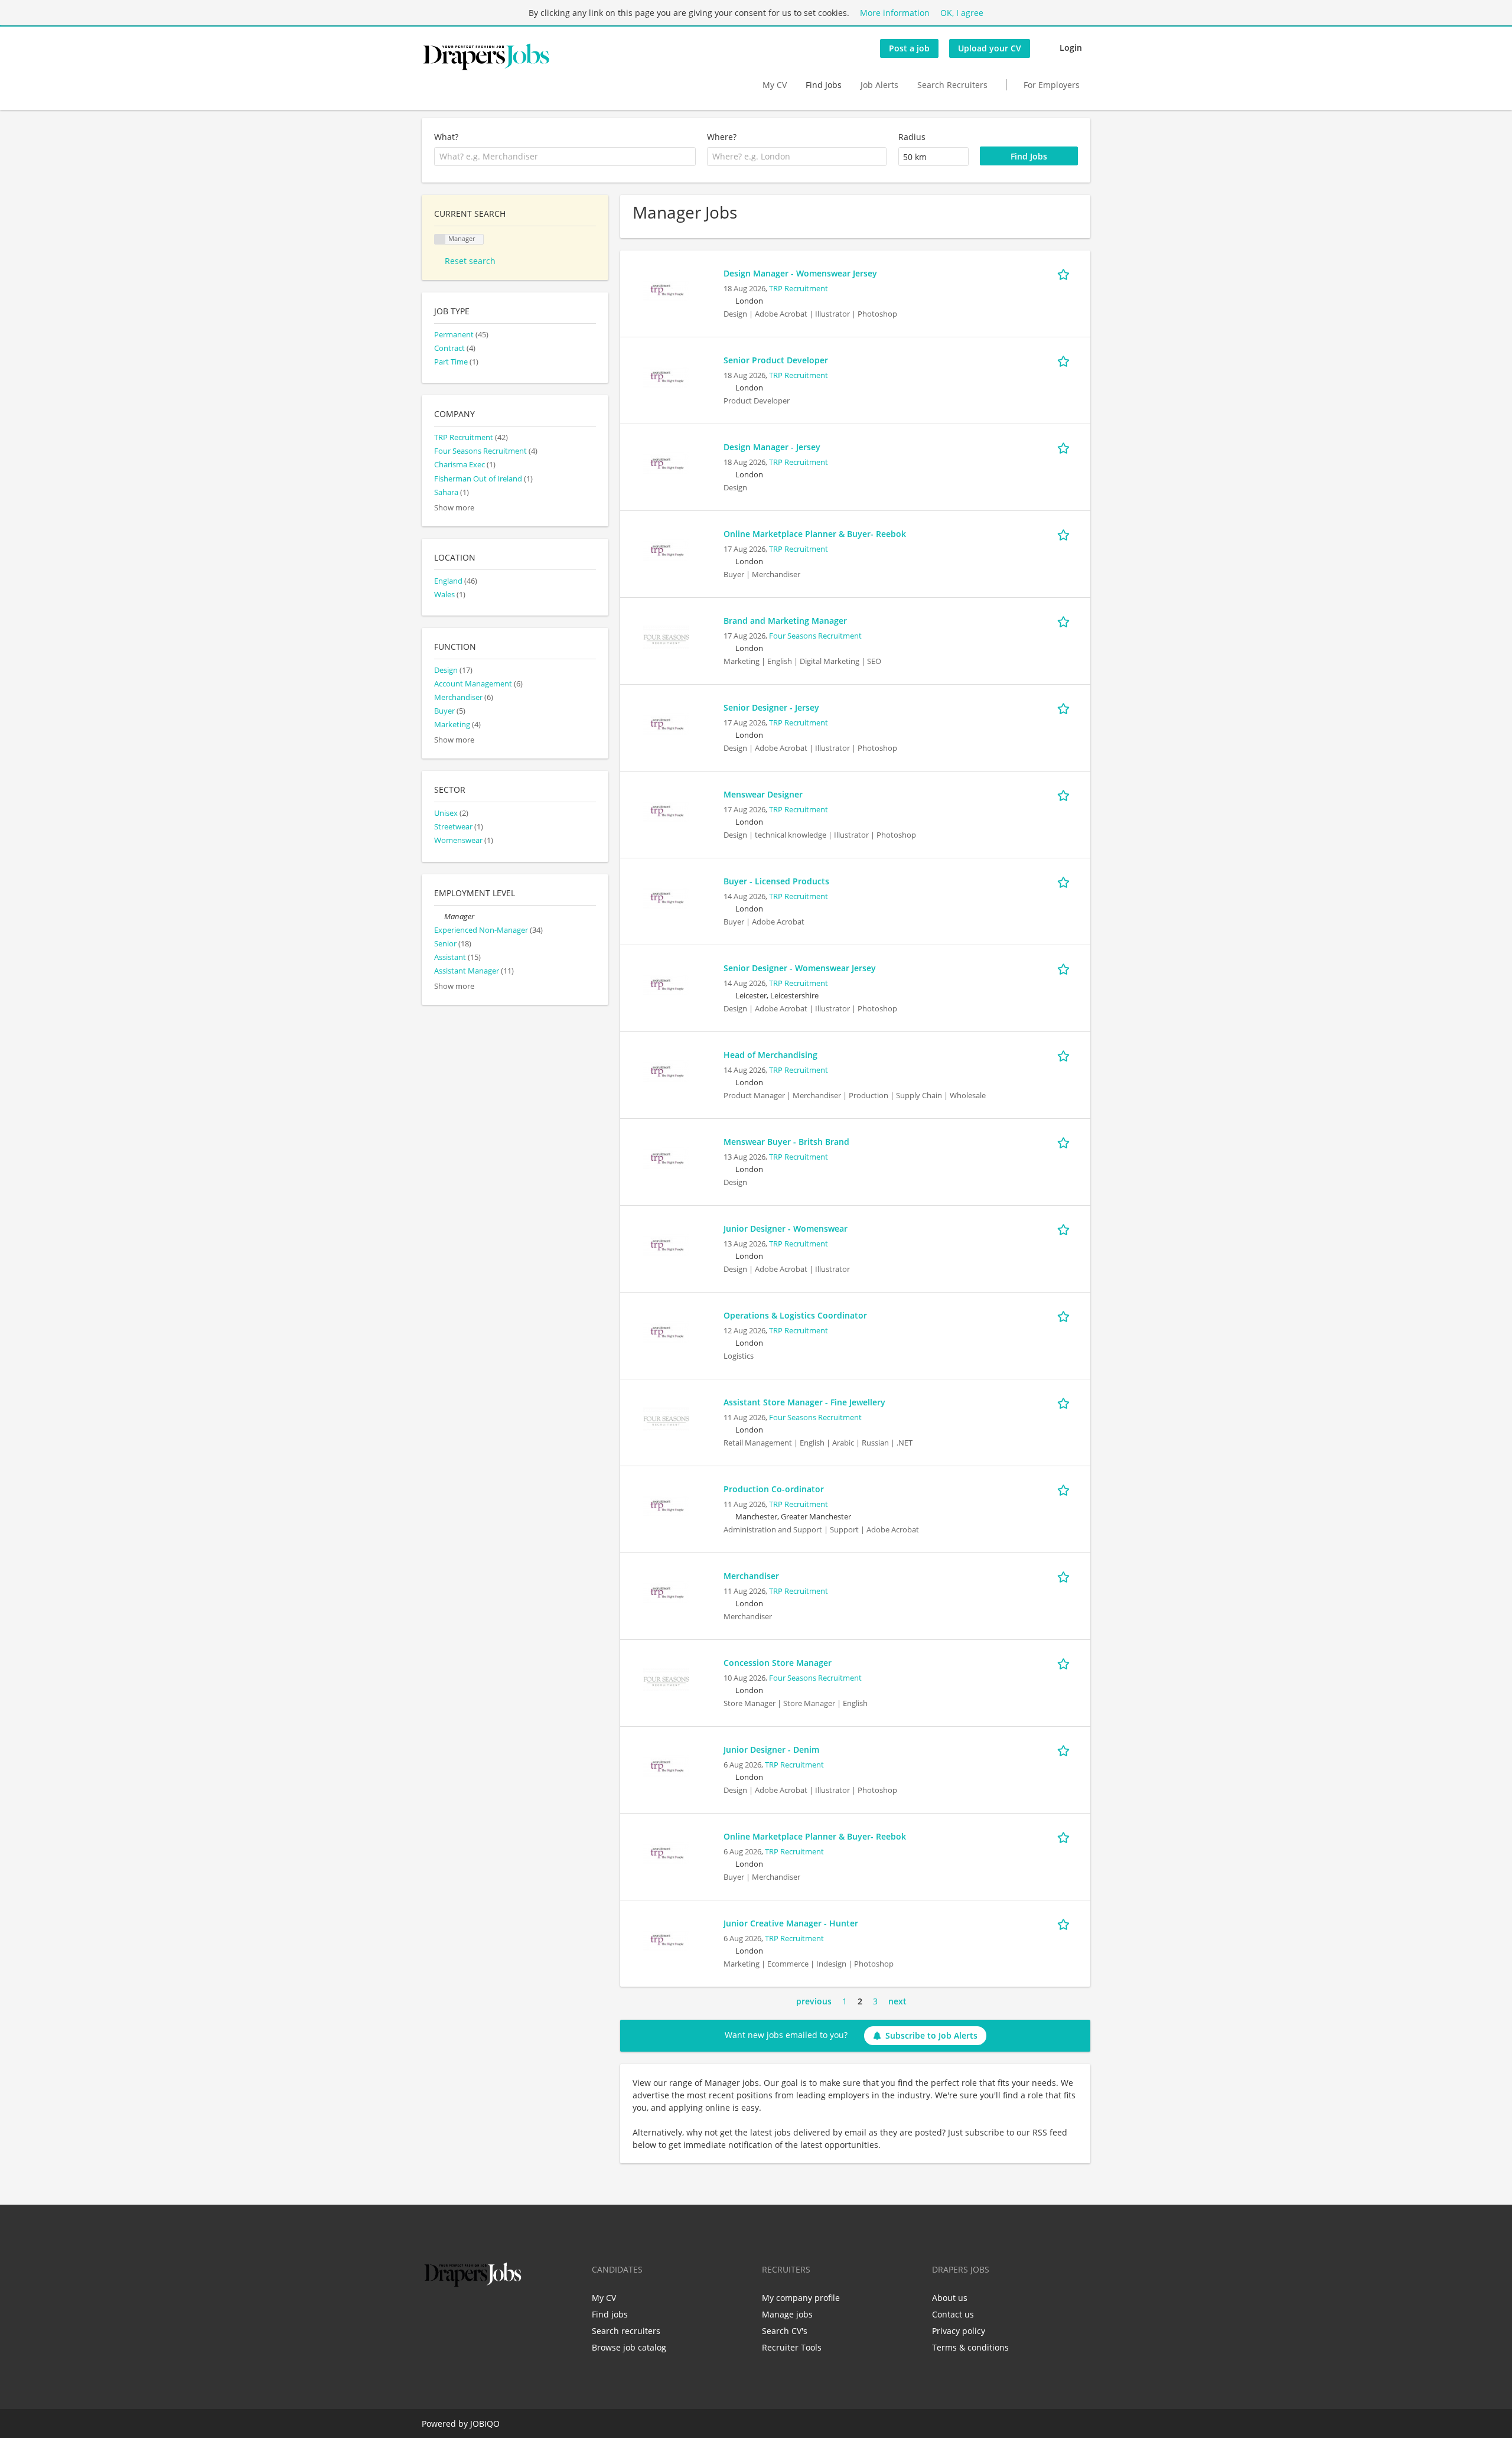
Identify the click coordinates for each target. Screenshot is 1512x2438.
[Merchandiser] (666, 1592)
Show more (454, 508)
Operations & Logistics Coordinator (795, 1315)
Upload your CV (990, 48)
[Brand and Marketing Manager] (666, 637)
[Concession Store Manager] (666, 1679)
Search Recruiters (952, 85)
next (897, 2001)
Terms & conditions (970, 2347)
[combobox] (565, 157)
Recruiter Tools (792, 2347)
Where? (722, 137)
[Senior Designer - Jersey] (666, 723)
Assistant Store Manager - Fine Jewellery (804, 1402)
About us (950, 2298)
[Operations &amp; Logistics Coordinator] (666, 1331)
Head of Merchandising (770, 1055)
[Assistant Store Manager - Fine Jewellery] (666, 1418)
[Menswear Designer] (666, 810)
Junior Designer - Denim (771, 1749)
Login (1071, 48)
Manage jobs (787, 2314)
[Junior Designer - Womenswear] (666, 1244)
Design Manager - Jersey (772, 447)
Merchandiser (751, 1576)
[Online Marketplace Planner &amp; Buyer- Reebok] (666, 550)
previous (814, 2001)
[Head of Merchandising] (666, 1071)
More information (895, 13)
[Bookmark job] (1065, 273)
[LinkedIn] (469, 2315)
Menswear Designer (763, 794)
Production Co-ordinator (774, 1489)
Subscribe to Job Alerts (931, 2035)
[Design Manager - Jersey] (666, 463)
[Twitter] (450, 2315)
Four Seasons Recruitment (815, 636)
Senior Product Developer (776, 360)
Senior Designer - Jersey (771, 707)
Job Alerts (879, 85)
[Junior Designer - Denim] (666, 1765)
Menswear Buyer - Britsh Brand (786, 1142)
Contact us (953, 2314)
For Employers (1052, 85)
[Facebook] (430, 2315)
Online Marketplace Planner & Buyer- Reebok (815, 534)
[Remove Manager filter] (439, 917)
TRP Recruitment (799, 289)
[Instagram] (489, 2315)
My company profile (801, 2298)
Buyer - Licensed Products (776, 881)
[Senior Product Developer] (666, 376)
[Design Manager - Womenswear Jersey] (666, 289)
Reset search (470, 261)
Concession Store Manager (778, 1663)
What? (446, 137)
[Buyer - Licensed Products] (666, 897)
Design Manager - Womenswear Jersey (800, 273)
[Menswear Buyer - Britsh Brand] (666, 1158)
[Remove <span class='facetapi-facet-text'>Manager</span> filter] (440, 240)
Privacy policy (959, 2331)
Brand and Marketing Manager (785, 621)
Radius (912, 137)
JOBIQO (485, 2424)
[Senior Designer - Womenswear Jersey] (666, 984)
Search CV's (785, 2331)
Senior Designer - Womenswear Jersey (800, 968)
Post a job (909, 48)
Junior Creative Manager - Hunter (791, 1923)
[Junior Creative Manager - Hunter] (666, 1939)
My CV (775, 85)
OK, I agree (962, 13)
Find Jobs (824, 85)
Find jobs (610, 2314)
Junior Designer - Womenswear (786, 1228)
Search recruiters (626, 2331)
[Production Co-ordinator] (666, 1505)
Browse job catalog (629, 2347)
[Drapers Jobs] (486, 57)
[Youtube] (506, 2315)
